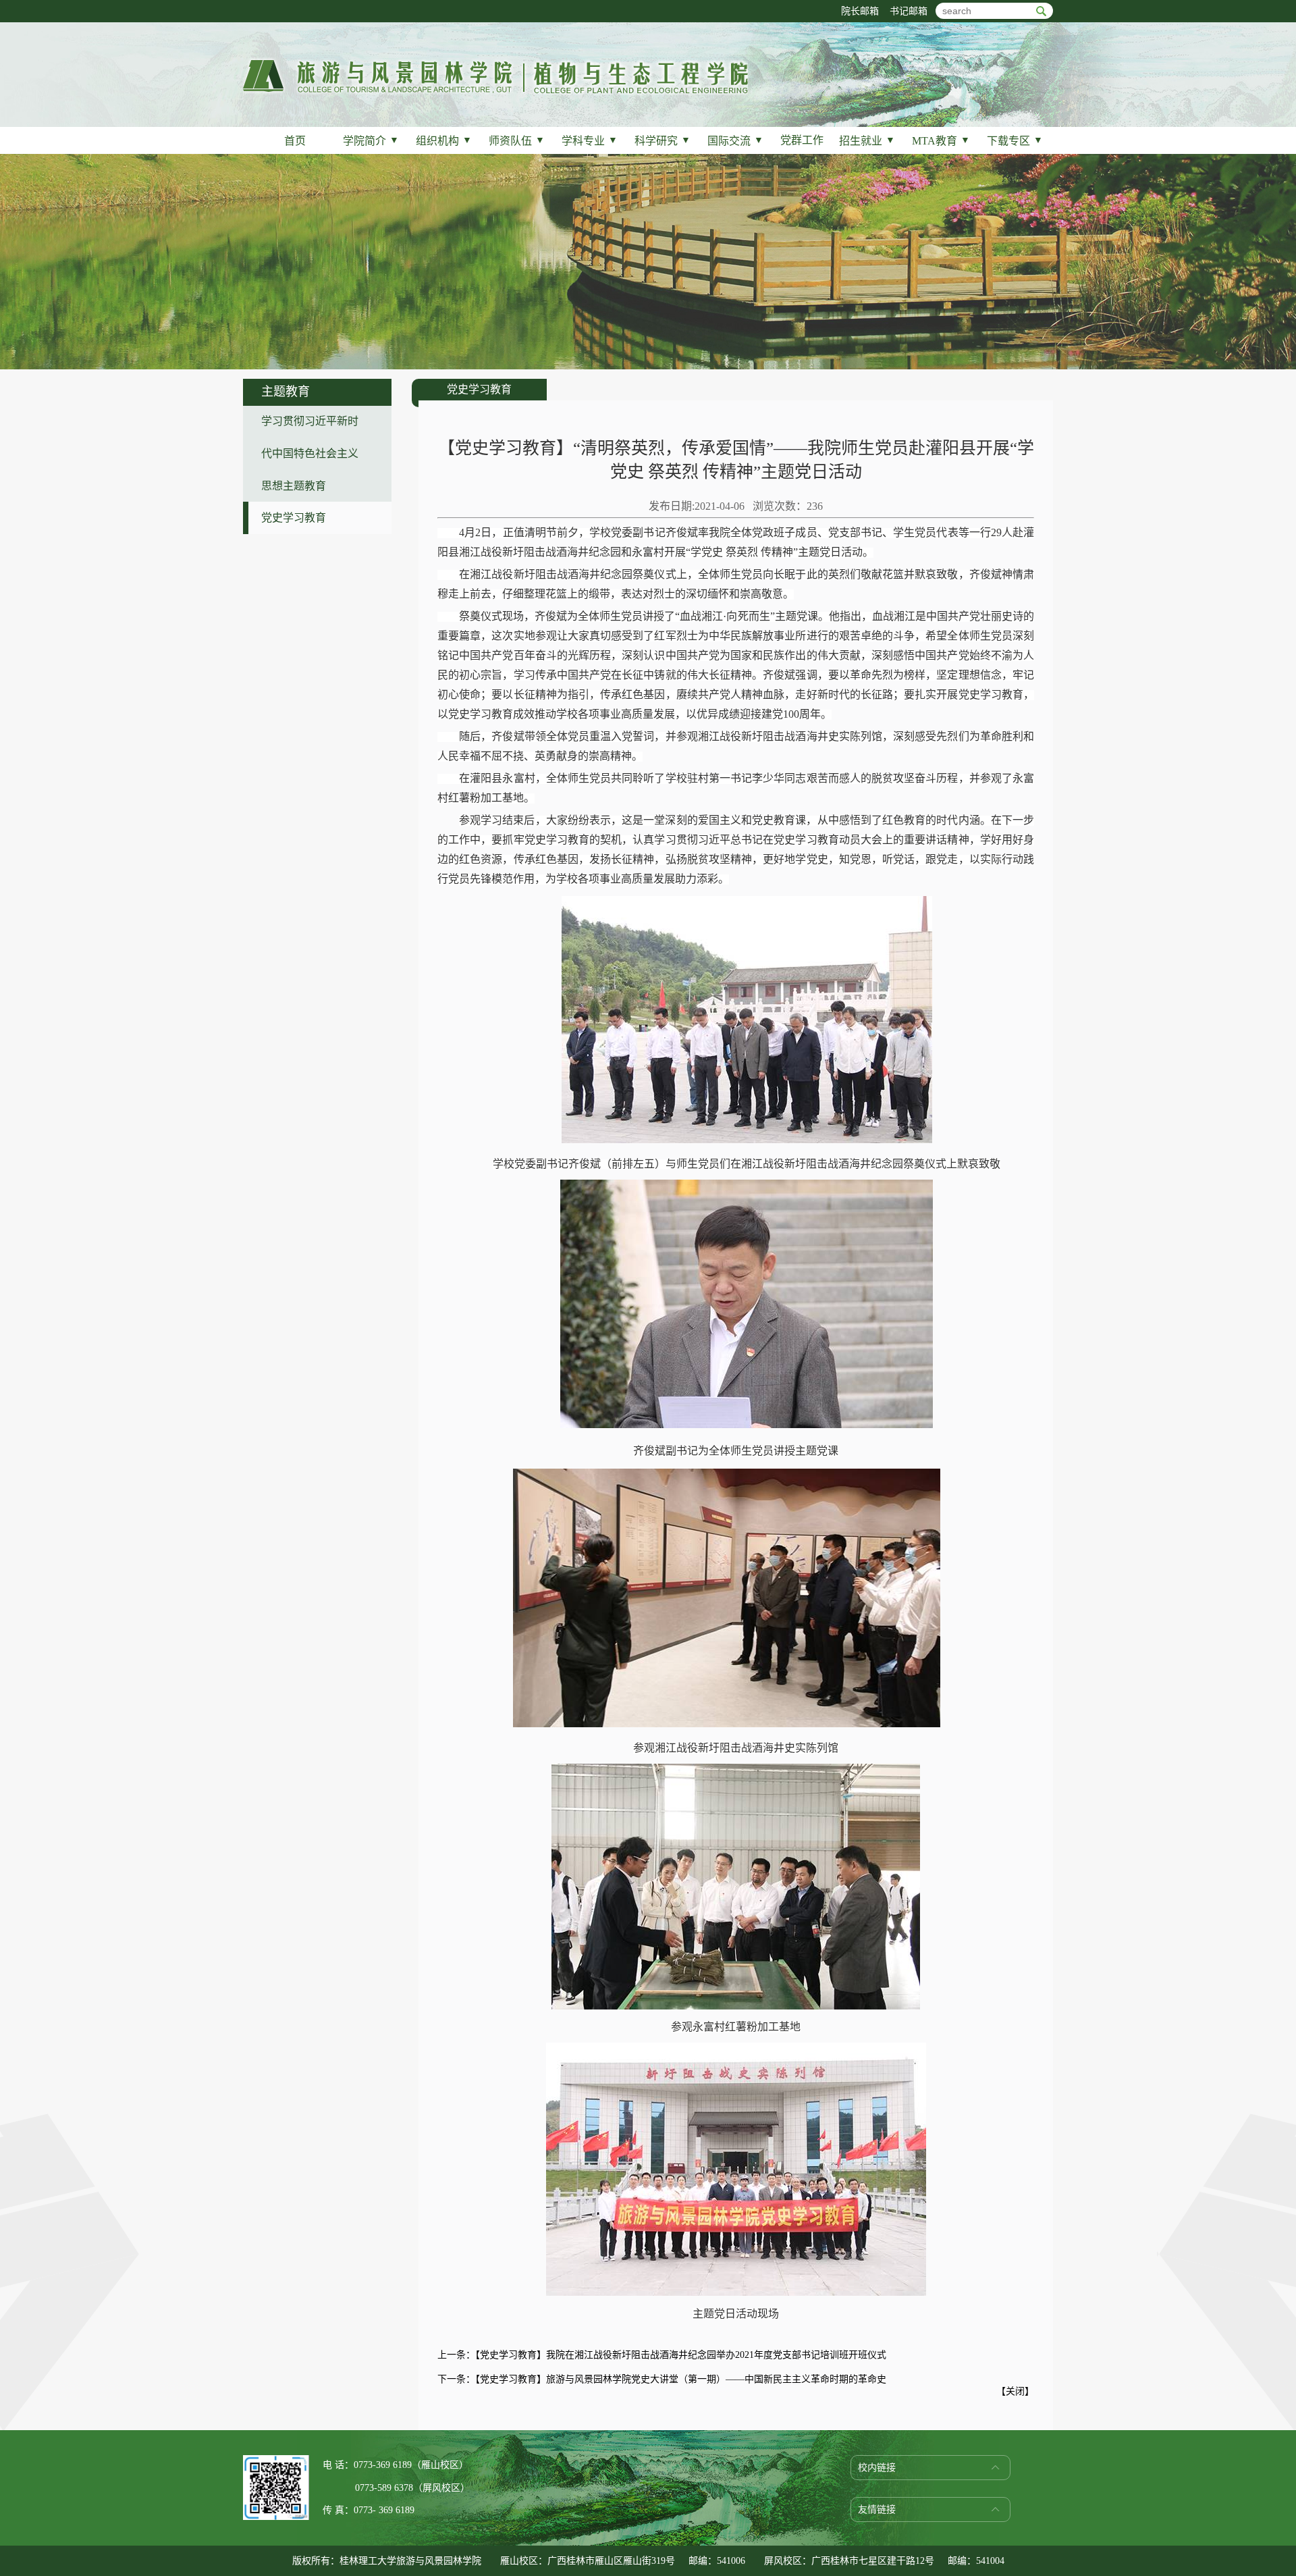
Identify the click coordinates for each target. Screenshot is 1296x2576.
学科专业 (590, 141)
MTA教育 (941, 141)
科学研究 (663, 141)
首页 (295, 141)
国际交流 (735, 141)
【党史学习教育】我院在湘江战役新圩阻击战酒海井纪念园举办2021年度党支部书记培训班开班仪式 (681, 2355)
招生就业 (867, 141)
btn (1041, 11)
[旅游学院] (495, 92)
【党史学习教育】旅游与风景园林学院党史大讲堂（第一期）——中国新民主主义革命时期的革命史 (681, 2379)
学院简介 (371, 141)
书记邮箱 (909, 11)
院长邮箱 (860, 11)
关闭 (1015, 2391)
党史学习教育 (294, 518)
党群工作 (802, 140)
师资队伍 (517, 141)
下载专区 (1015, 141)
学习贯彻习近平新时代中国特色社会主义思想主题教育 (310, 453)
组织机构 (444, 141)
